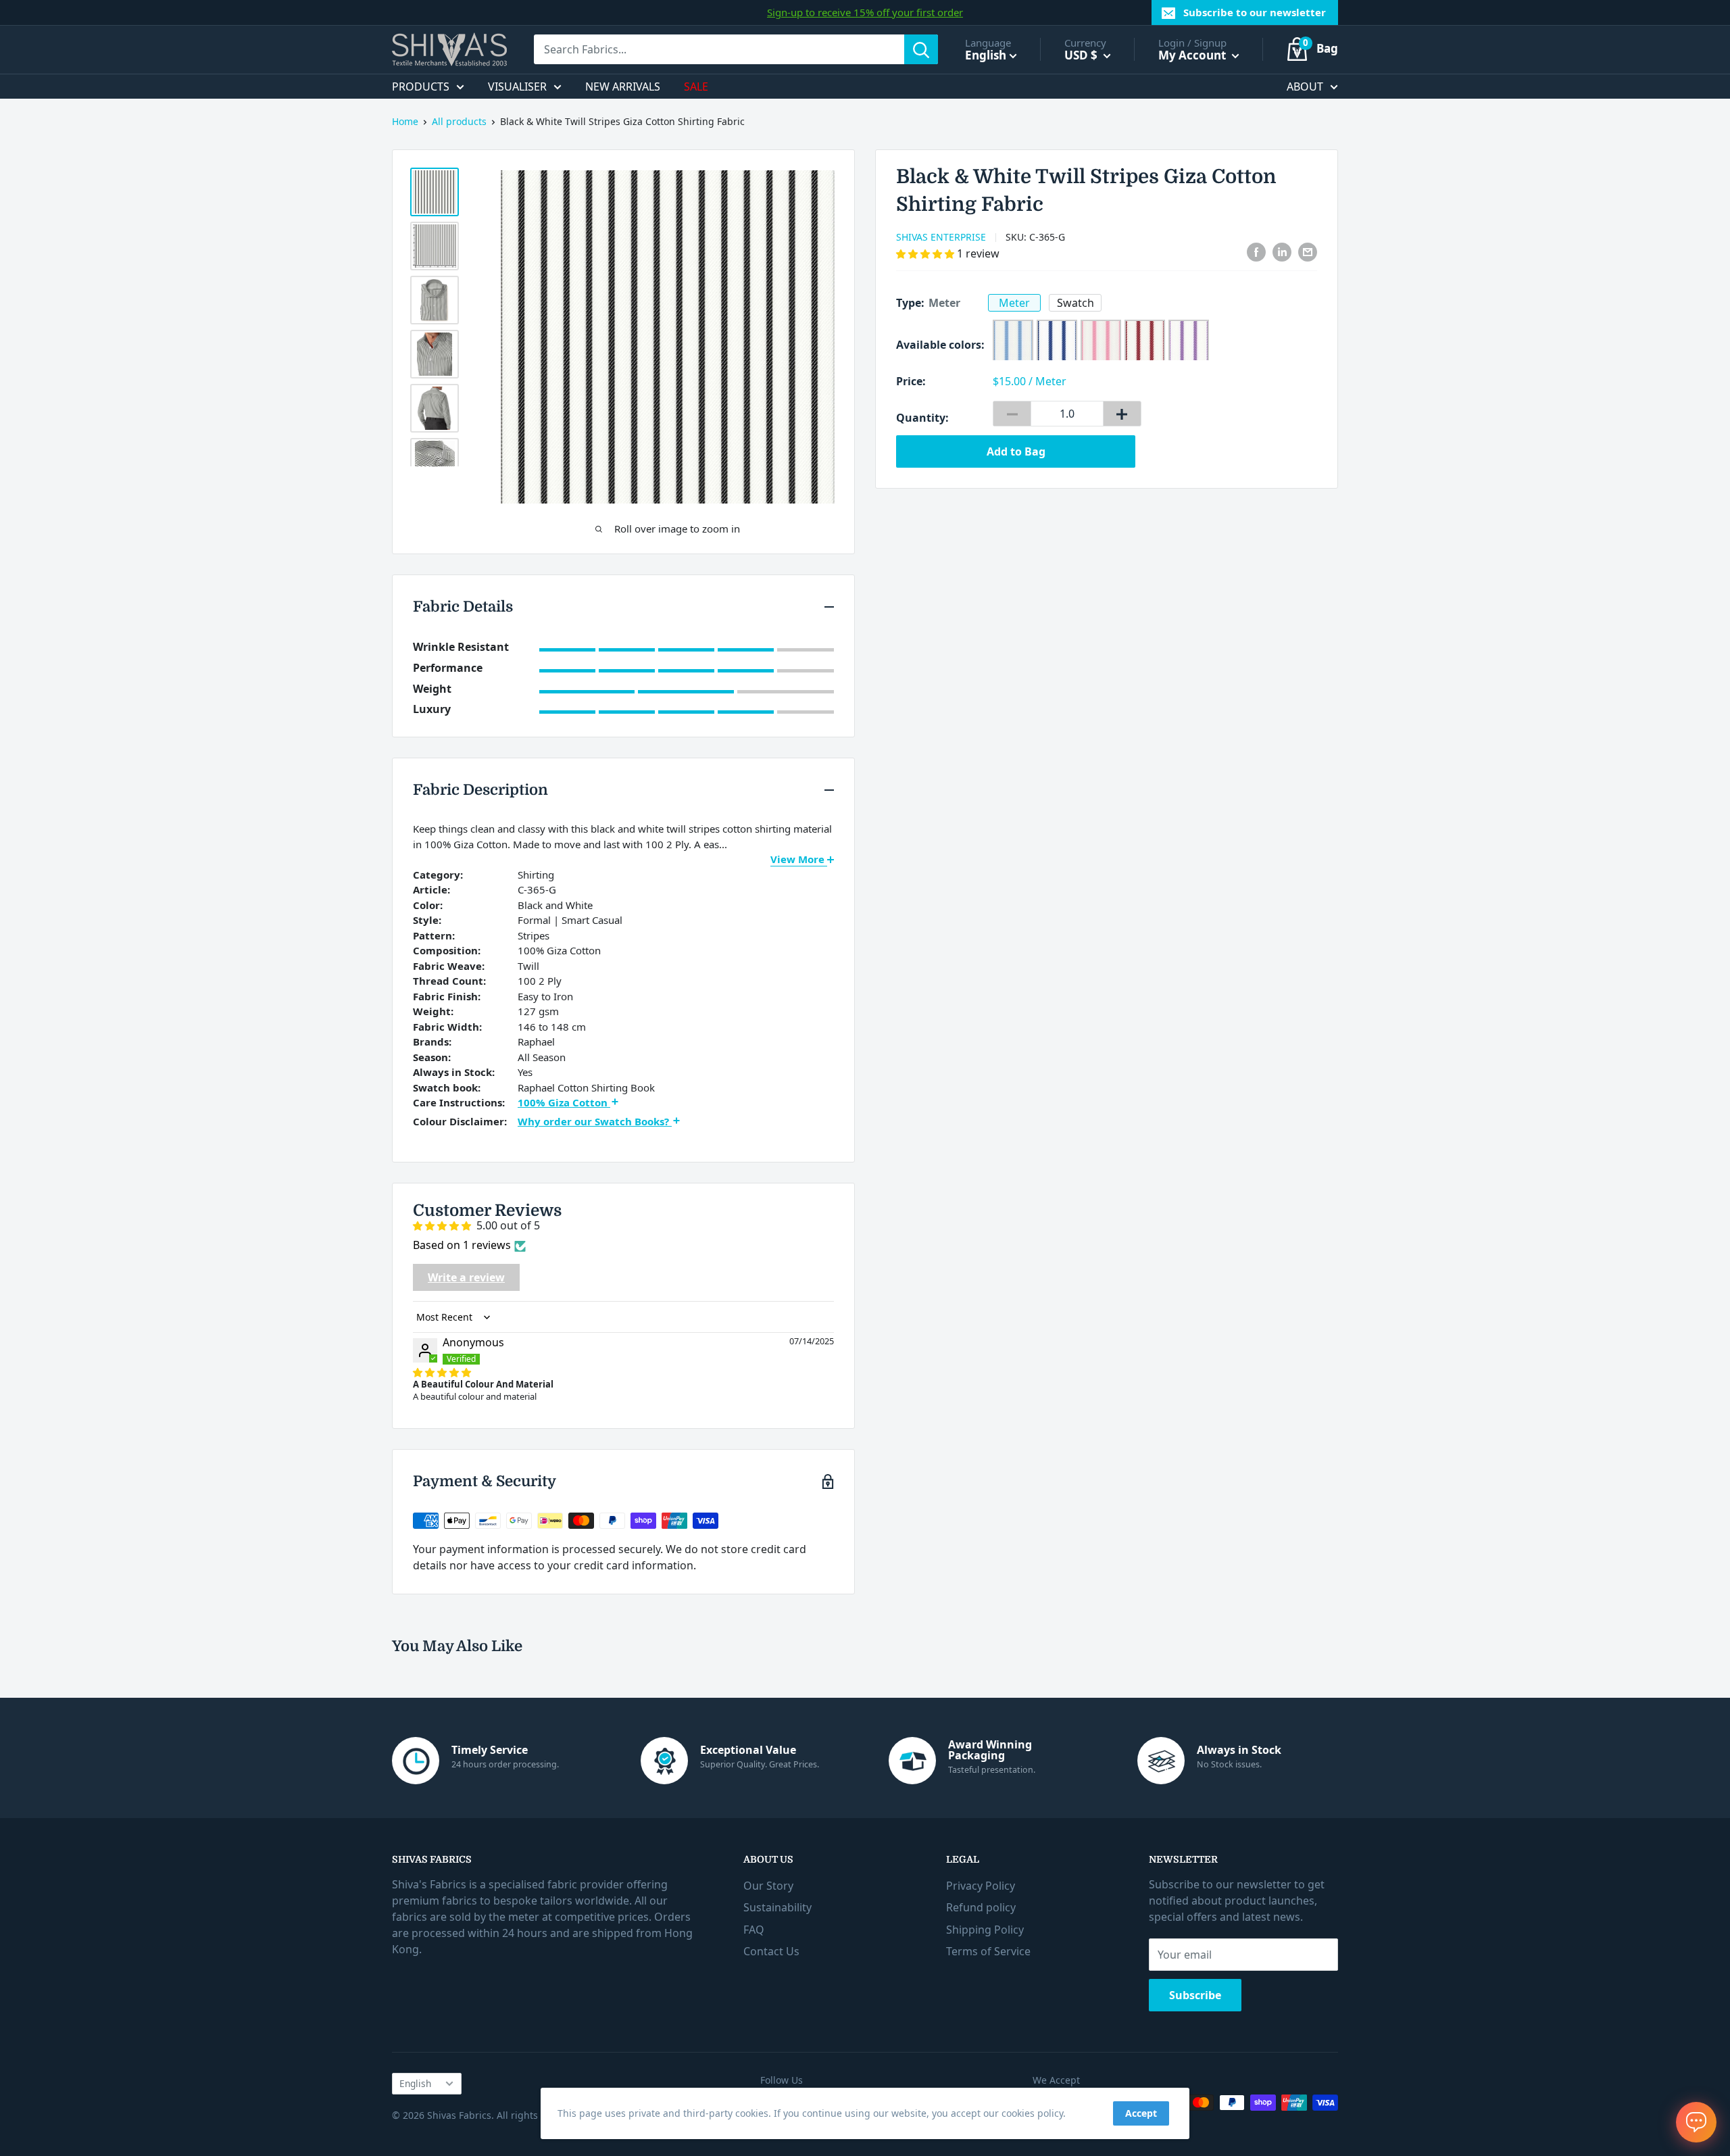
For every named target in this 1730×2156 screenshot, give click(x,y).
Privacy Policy (981, 1886)
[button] (926, 253)
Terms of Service (988, 1951)
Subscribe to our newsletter (1255, 12)
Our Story (768, 1886)
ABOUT (1305, 87)
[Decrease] (1012, 414)
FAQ (754, 1930)
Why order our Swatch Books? (595, 1121)
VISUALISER (517, 87)
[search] (719, 49)
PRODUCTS (421, 87)
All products (459, 121)
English (415, 2083)
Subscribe (1195, 1995)
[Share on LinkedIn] (1282, 252)
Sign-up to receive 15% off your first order (865, 12)
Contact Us (771, 1951)
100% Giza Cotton (564, 1102)
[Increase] (1122, 414)
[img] (442, 1372)
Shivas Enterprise (941, 237)
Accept (1141, 2113)
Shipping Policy (985, 1930)
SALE (696, 87)
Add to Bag (1016, 451)
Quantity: (922, 418)
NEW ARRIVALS (623, 87)
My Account (1193, 55)
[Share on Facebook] (1256, 252)
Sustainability (777, 1907)
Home (405, 121)
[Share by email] (1308, 252)
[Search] (921, 49)
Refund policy (981, 1907)
